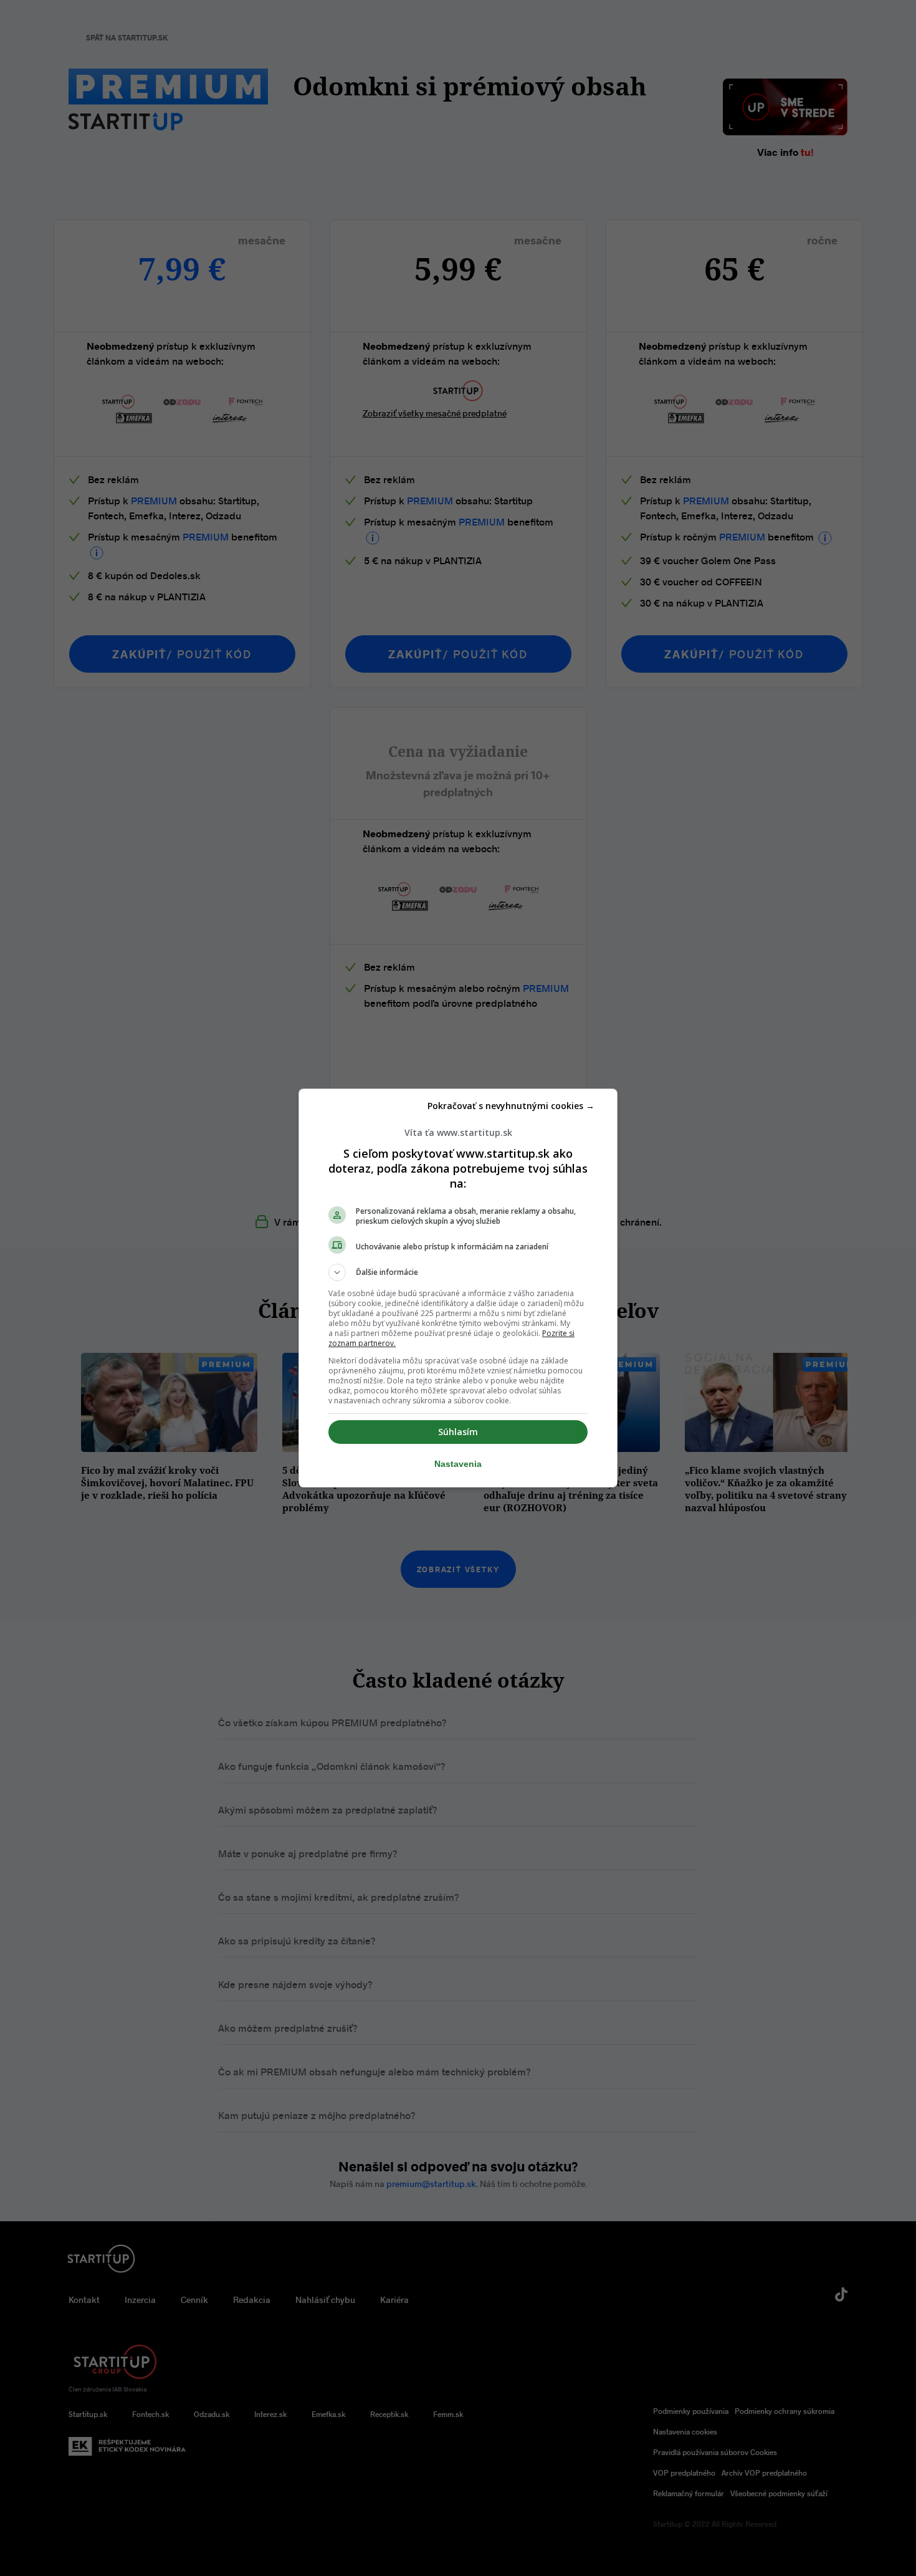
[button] (458, 1272)
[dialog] (458, 1288)
